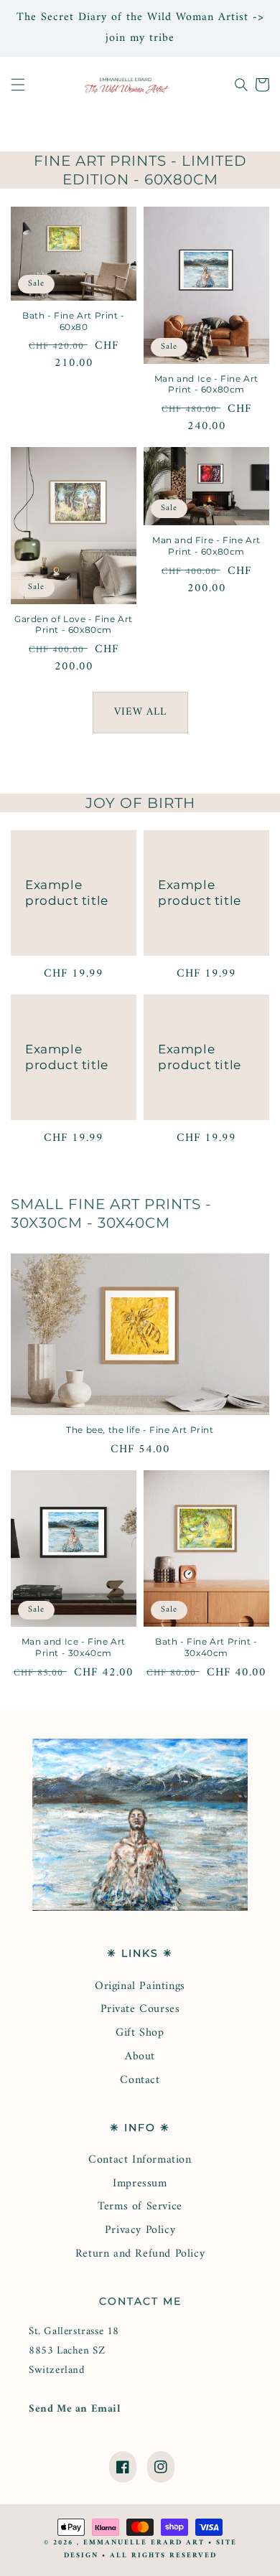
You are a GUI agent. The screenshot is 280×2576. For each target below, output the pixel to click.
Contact (140, 2080)
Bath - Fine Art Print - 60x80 (74, 321)
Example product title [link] (67, 893)
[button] (18, 85)
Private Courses (140, 2009)
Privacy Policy (140, 2230)
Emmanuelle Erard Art (144, 2543)
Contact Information (140, 2160)
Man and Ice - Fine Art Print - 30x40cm (74, 1647)
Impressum (140, 2184)
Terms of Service (140, 2206)
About (140, 2056)
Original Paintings (140, 1986)
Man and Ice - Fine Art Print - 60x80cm (206, 384)
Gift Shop (140, 2033)
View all (140, 712)
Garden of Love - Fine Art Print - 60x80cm (74, 625)
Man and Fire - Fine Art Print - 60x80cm (206, 546)
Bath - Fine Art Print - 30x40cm (206, 1647)
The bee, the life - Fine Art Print (140, 1430)
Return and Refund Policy (140, 2254)
